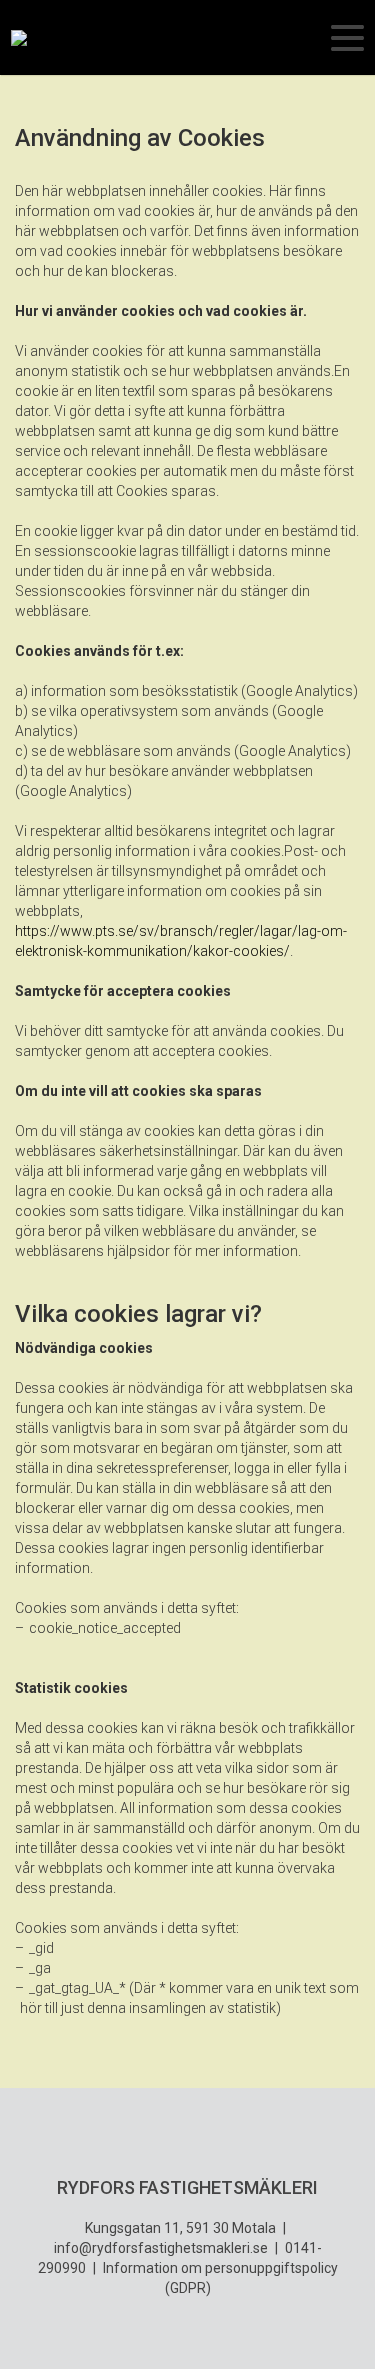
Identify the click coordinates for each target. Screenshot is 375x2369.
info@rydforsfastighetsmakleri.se (161, 2248)
